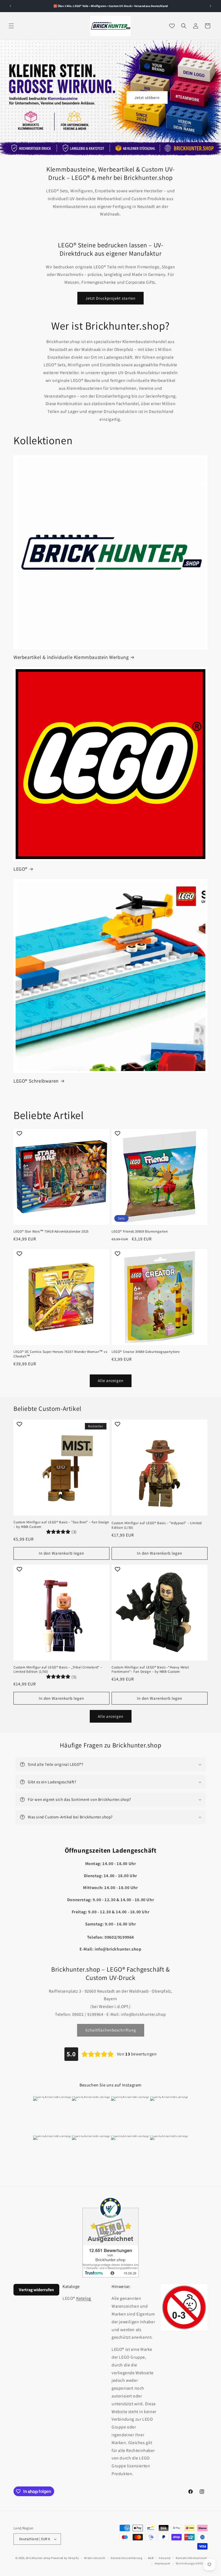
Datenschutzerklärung (127, 2558)
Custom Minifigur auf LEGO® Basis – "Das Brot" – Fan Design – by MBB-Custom (61, 1525)
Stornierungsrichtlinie (192, 2563)
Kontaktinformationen (192, 2558)
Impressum (163, 2563)
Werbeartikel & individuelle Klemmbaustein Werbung (71, 657)
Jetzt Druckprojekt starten (110, 298)
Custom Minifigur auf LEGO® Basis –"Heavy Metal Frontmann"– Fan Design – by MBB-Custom (150, 1670)
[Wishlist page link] (172, 26)
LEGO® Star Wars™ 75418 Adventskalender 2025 (51, 1231)
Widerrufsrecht (95, 2558)
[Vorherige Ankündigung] (11, 6)
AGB (151, 2558)
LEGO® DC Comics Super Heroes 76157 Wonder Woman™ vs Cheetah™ (60, 1354)
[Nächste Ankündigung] (210, 6)
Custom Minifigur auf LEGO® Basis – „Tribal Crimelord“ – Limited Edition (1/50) (58, 1670)
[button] (11, 26)
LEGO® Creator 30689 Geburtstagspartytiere (146, 1352)
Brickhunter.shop (38, 2558)
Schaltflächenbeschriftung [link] (111, 2030)
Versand (165, 2558)
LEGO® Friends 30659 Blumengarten (140, 1231)
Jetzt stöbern (147, 98)
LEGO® (20, 869)
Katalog (84, 2298)
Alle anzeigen (111, 1381)
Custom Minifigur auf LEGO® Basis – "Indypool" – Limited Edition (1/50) (157, 1525)
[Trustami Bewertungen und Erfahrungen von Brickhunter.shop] (110, 2237)
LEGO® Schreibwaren (36, 1081)
